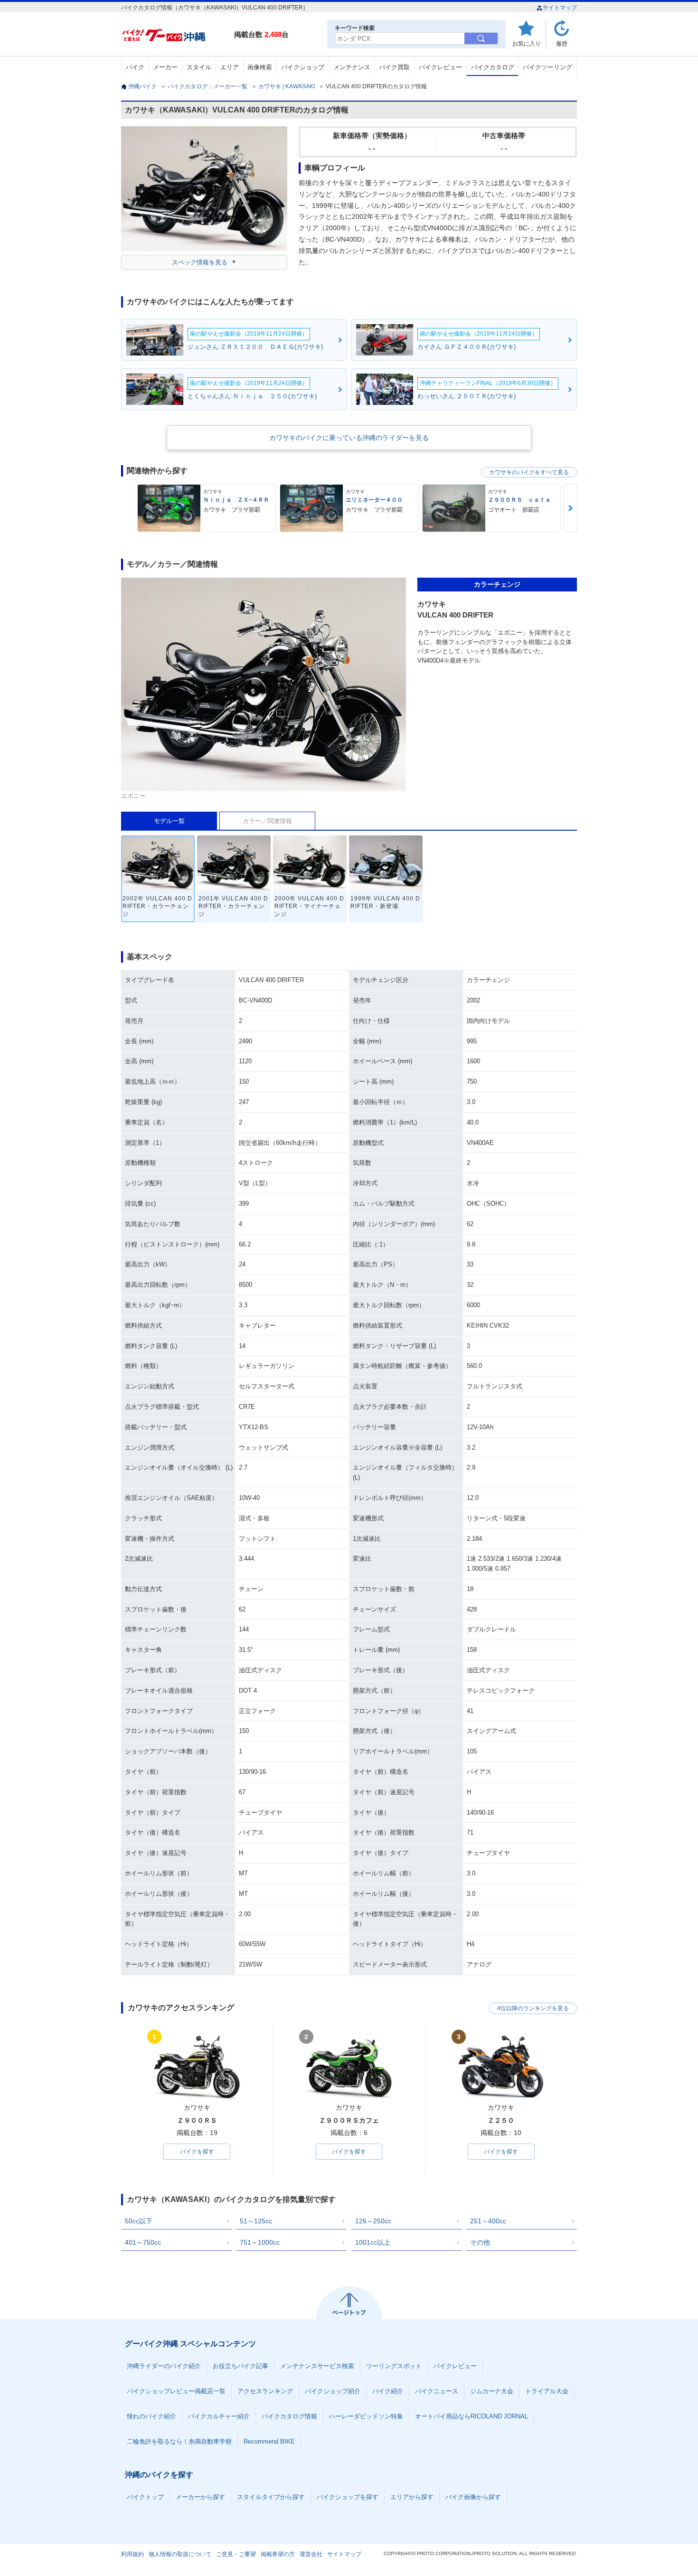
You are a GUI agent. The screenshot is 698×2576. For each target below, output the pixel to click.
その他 (480, 2242)
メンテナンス (352, 67)
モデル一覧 (169, 821)
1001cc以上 (373, 2242)
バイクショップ (303, 67)
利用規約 (132, 2554)
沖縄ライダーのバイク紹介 (164, 2366)
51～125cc (256, 2221)
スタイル (199, 67)
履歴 (562, 43)
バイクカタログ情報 (289, 2416)
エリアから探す (412, 2497)
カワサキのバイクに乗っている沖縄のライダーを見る (349, 438)
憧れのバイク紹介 (151, 2416)
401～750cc (143, 2242)
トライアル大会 (547, 2391)
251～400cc (488, 2221)
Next (570, 508)
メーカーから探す (200, 2497)
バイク (135, 67)
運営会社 (311, 2554)
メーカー (165, 67)
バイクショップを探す (348, 2497)
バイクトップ (145, 2497)
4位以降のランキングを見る (533, 2008)
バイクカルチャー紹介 (219, 2416)
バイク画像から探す (473, 2497)
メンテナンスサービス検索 (317, 2366)
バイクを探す (197, 2152)
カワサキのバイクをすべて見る (529, 472)
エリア (230, 67)
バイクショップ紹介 (333, 2391)
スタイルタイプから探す (271, 2497)
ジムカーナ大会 (492, 2391)
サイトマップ (560, 8)
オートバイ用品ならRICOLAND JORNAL (472, 2416)
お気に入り (527, 43)
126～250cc (373, 2221)
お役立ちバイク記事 (241, 2366)
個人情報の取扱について (180, 2554)
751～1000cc (260, 2242)
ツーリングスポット (394, 2366)
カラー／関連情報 (267, 821)
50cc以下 (139, 2221)
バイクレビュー (440, 67)
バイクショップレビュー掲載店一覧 (176, 2391)
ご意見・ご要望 (236, 2554)
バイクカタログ (493, 67)
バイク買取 (394, 67)
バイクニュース (437, 2391)
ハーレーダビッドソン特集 (366, 2416)
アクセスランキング (265, 2391)
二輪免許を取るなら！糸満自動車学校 (179, 2441)
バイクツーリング (547, 67)
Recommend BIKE (269, 2441)
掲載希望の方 (278, 2554)
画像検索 (260, 67)
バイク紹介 (388, 2391)
